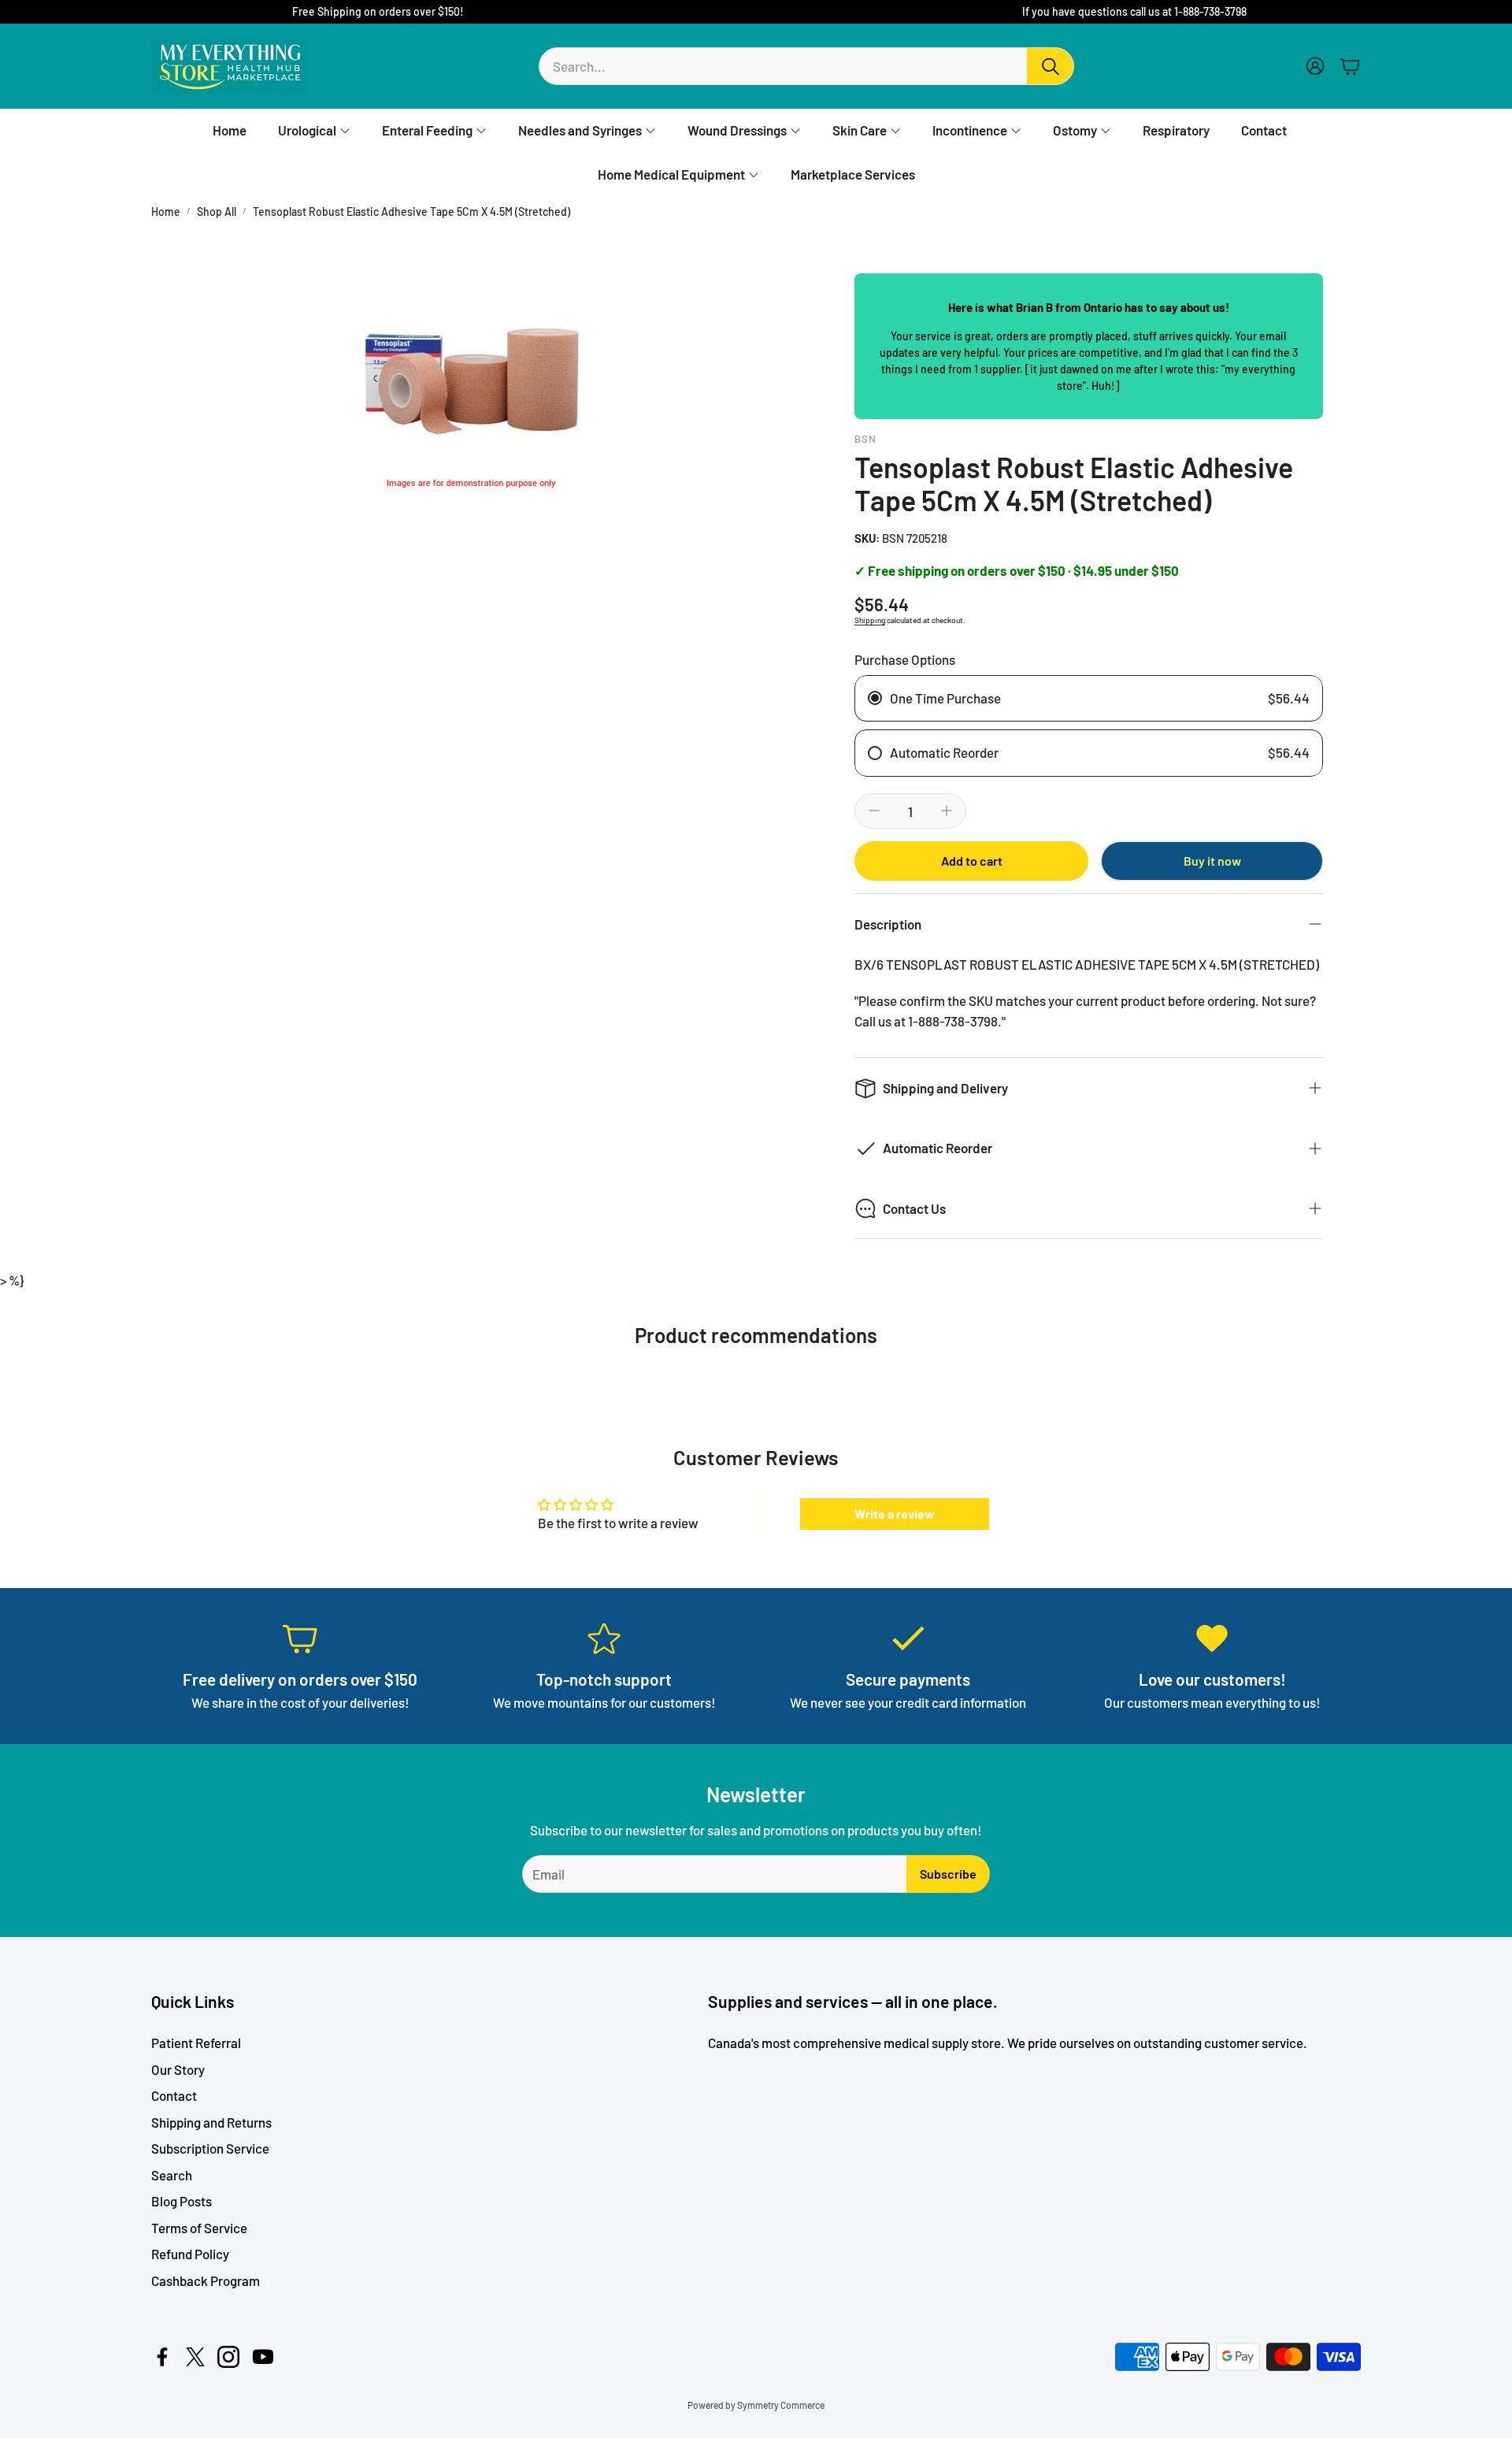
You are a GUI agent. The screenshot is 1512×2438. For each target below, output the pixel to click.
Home (166, 212)
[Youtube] (263, 2357)
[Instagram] (228, 2357)
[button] (806, 66)
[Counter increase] (947, 811)
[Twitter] (195, 2357)
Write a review (895, 1514)
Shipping (870, 620)
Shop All (217, 212)
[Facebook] (162, 2357)
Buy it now (1212, 861)
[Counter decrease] (874, 811)
